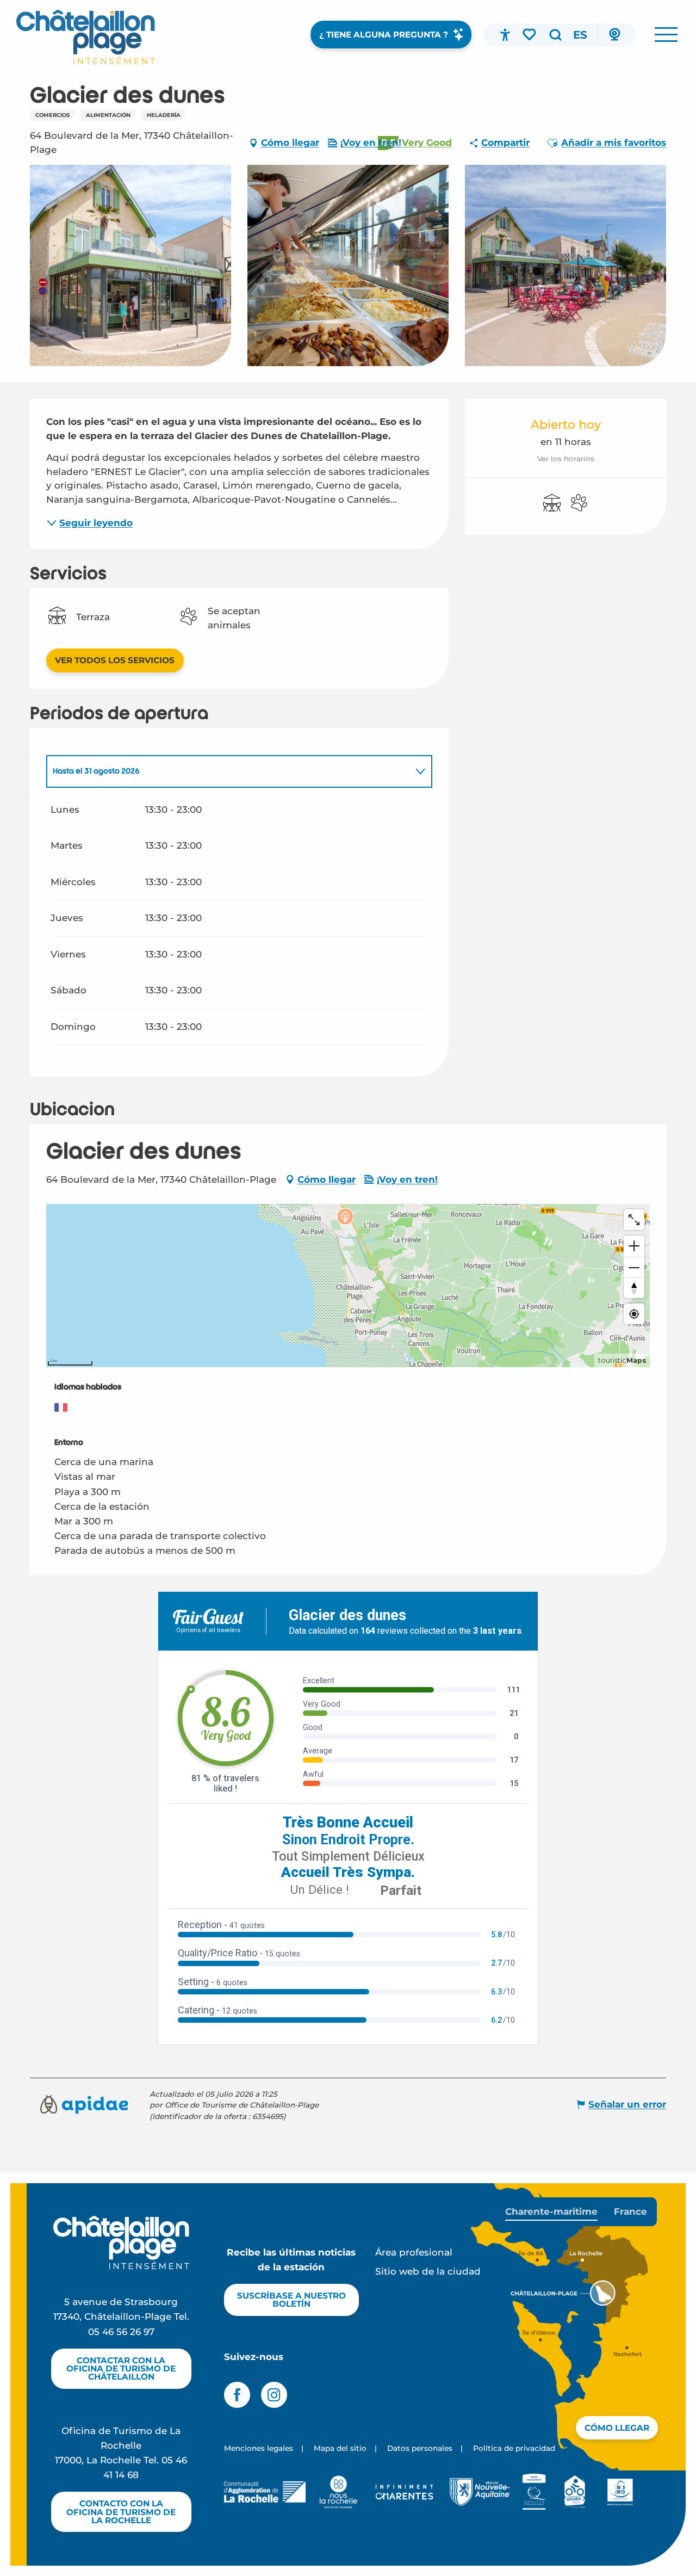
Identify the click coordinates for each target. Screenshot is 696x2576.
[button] (555, 35)
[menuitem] (86, 37)
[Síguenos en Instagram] (274, 2395)
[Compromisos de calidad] (534, 2492)
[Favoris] (530, 34)
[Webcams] (614, 35)
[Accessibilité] (505, 35)
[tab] (228, 771)
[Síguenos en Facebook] (237, 2395)
